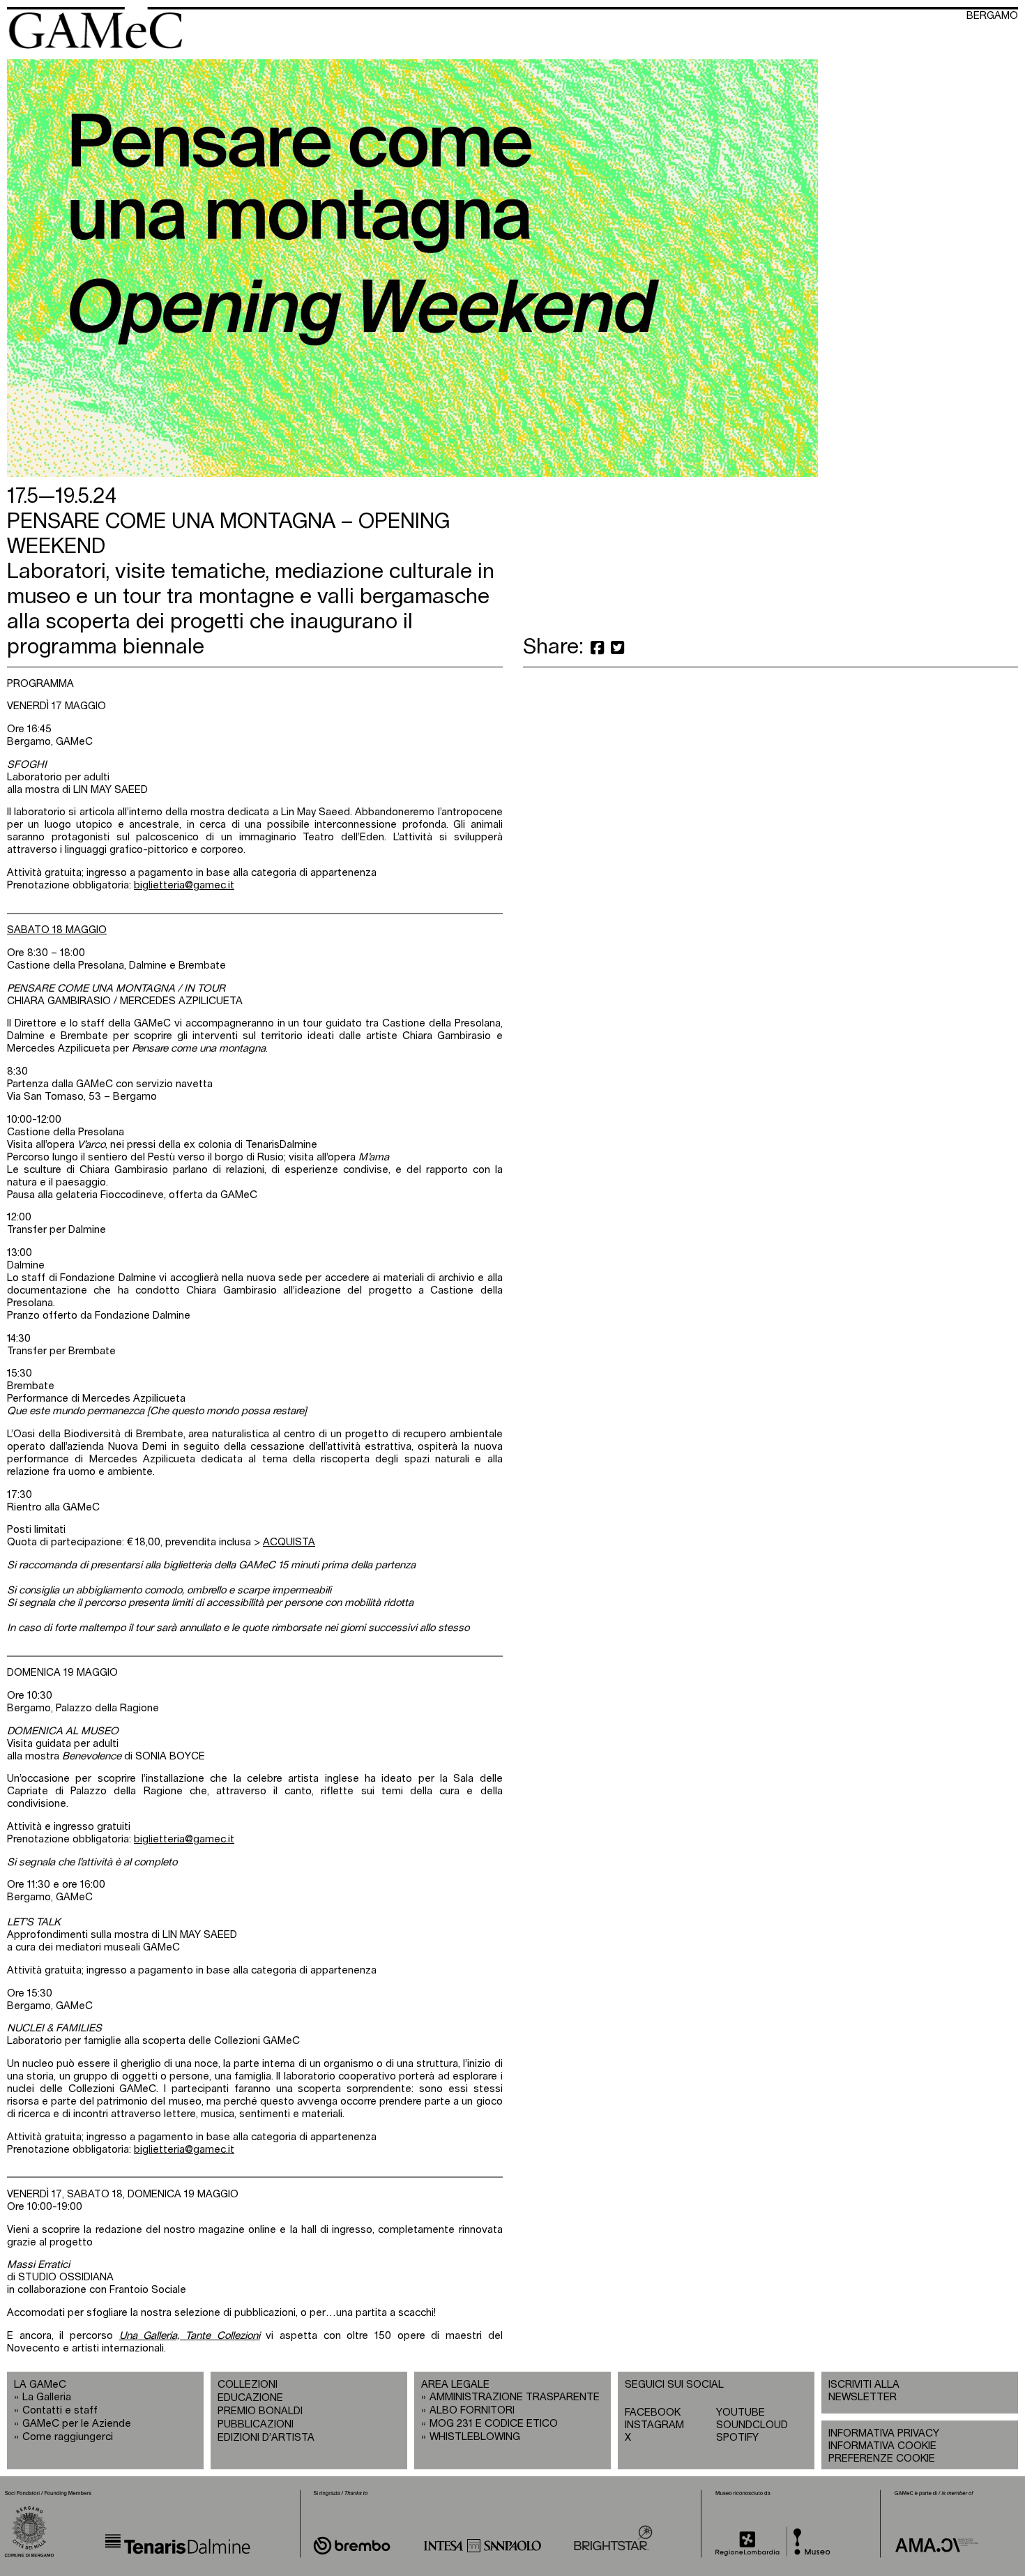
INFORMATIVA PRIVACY (884, 2433)
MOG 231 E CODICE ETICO (494, 2424)
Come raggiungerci (68, 2437)
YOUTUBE (741, 2412)
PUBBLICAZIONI (256, 2424)
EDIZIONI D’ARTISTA (266, 2438)
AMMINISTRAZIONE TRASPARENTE (515, 2397)
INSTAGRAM (654, 2425)
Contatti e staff (60, 2410)
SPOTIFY (737, 2438)
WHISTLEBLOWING (475, 2437)
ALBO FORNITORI (472, 2410)
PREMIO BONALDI (260, 2411)
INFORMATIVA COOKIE (882, 2446)
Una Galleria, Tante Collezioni (190, 2336)
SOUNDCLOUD (752, 2425)
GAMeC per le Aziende (77, 2424)
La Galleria (47, 2397)
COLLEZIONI (248, 2385)
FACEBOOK (653, 2412)
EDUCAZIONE (250, 2398)
